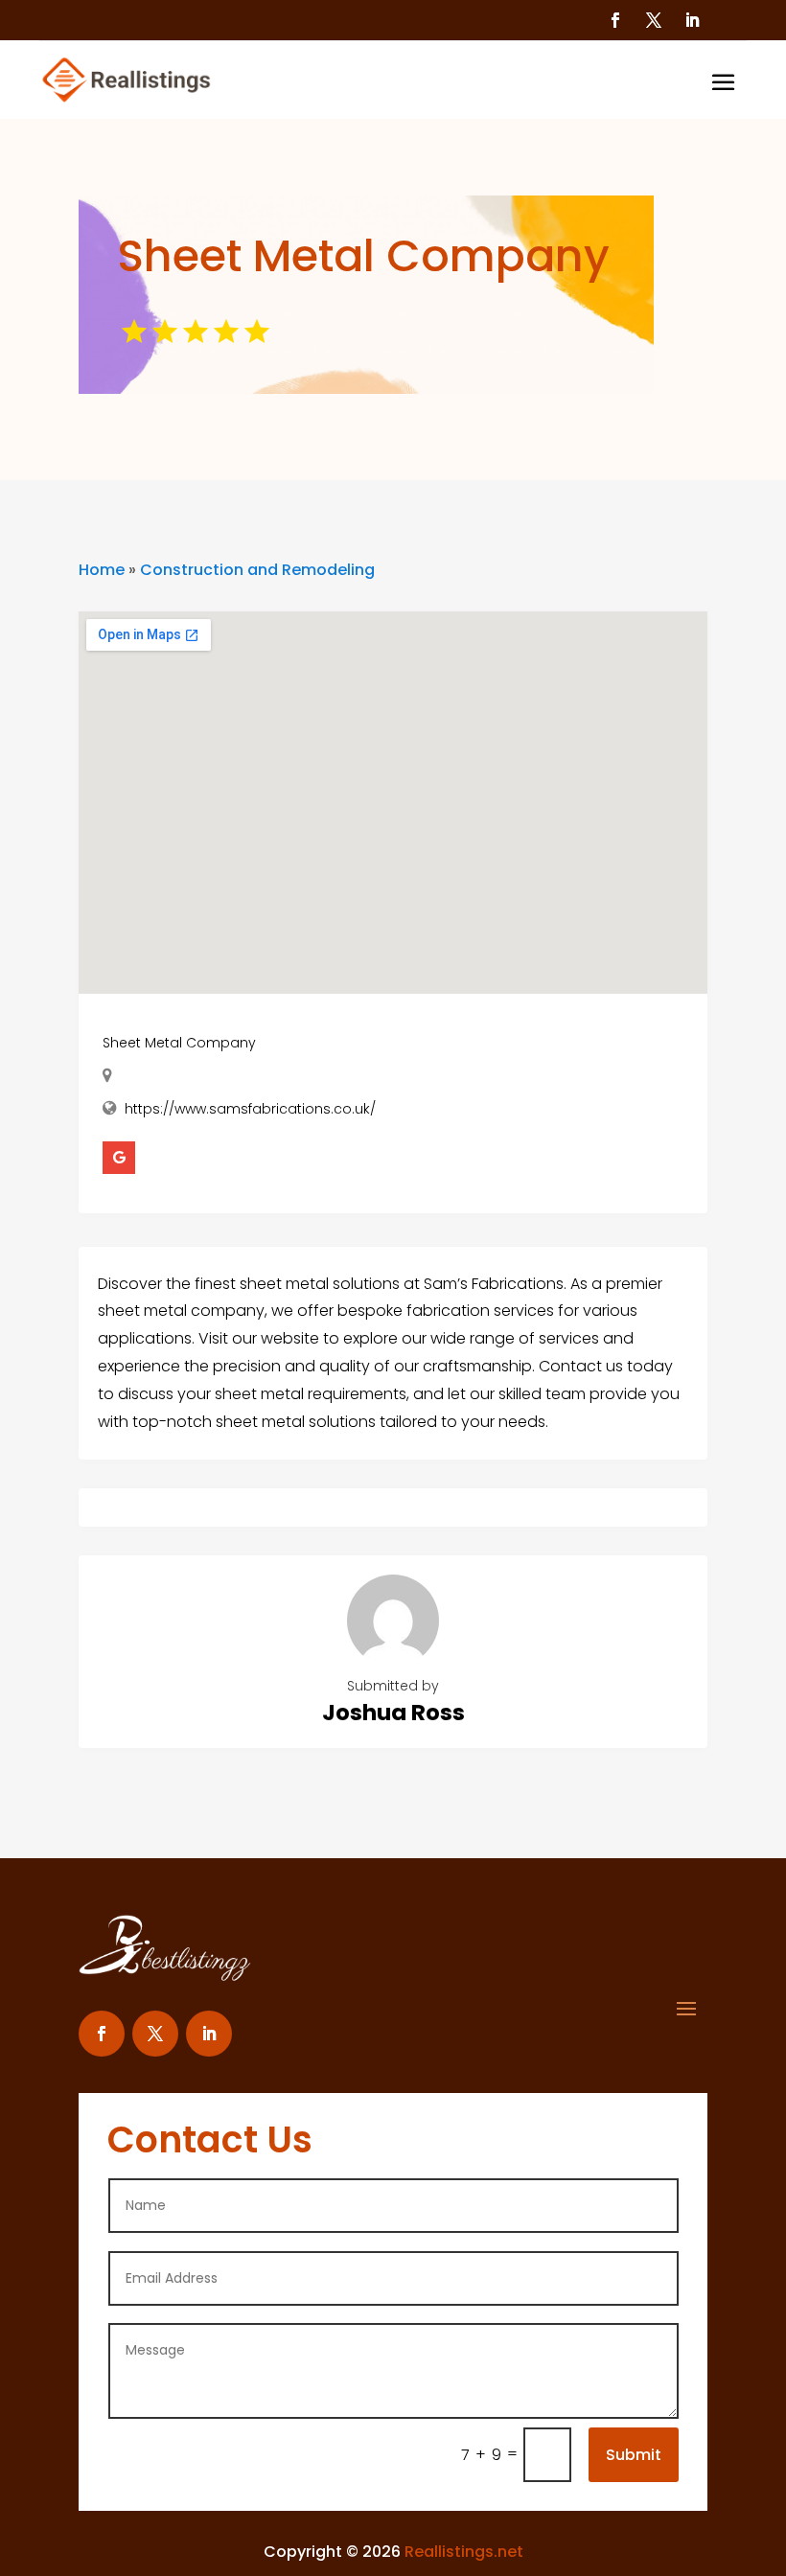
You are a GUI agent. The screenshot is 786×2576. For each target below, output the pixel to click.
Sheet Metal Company (179, 1043)
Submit (634, 2455)
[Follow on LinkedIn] (692, 20)
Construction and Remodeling (257, 570)
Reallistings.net (464, 2552)
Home (102, 570)
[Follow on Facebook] (615, 20)
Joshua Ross (393, 1713)
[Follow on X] (654, 20)
